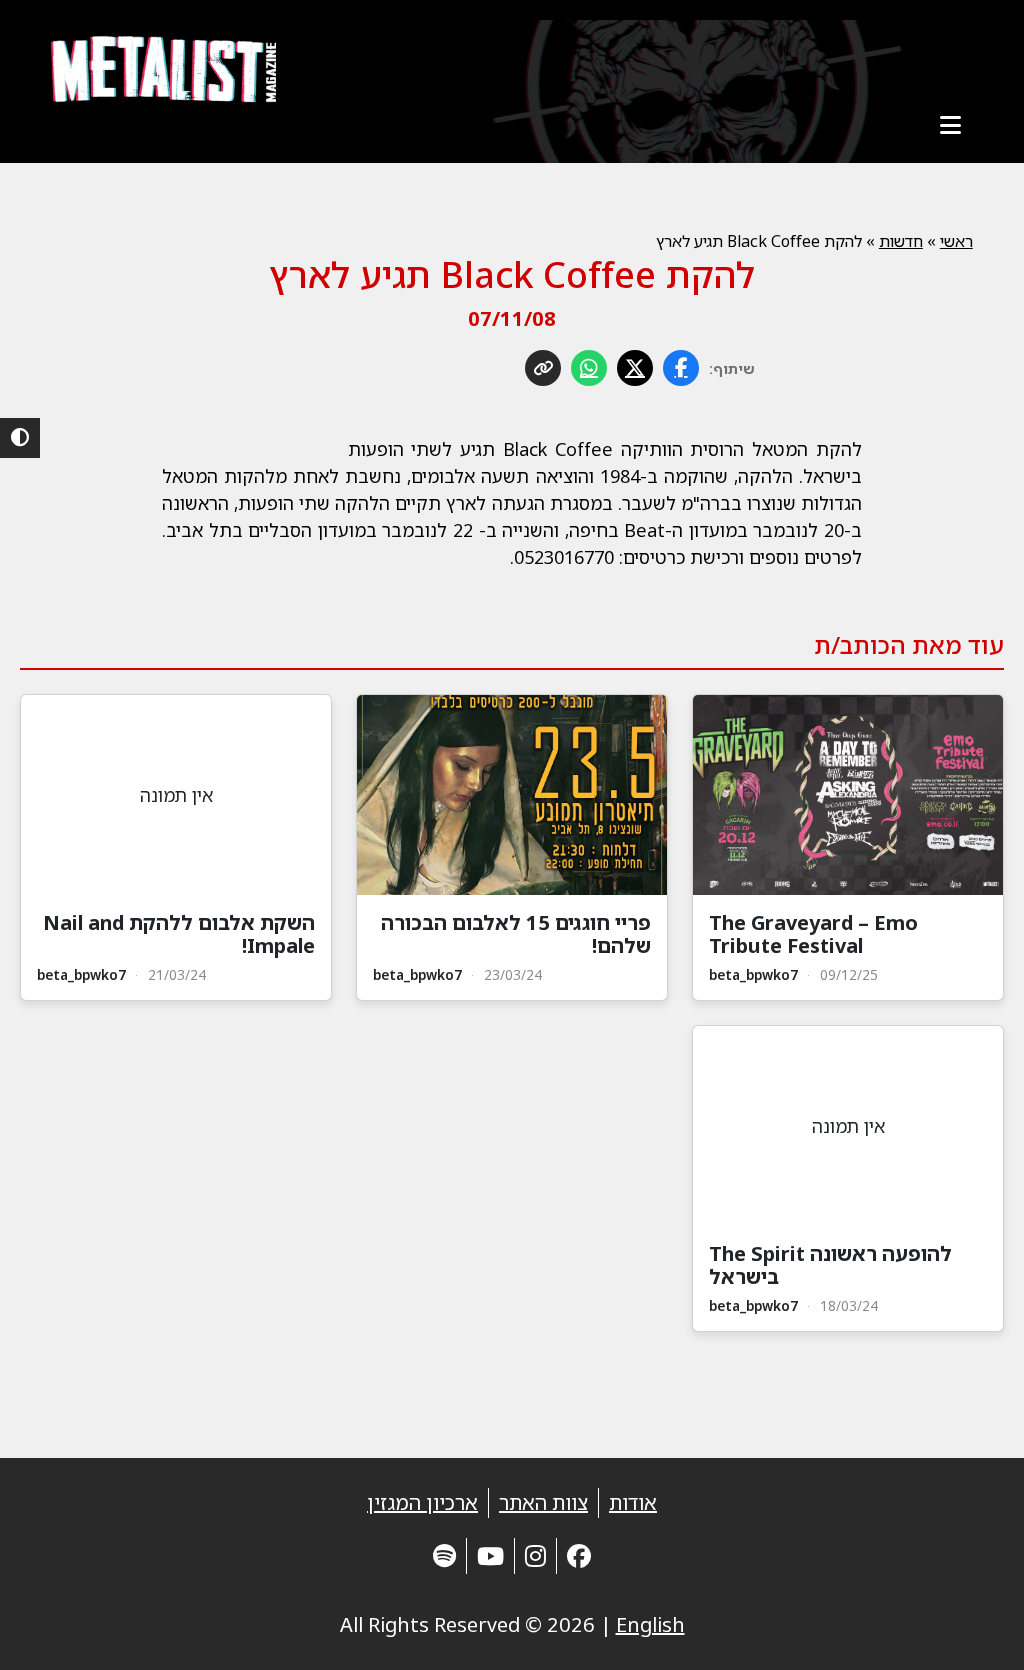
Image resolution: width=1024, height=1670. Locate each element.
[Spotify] (444, 1555)
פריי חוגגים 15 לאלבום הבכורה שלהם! (516, 934)
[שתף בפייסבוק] (681, 368)
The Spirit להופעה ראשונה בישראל (830, 1265)
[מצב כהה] (20, 438)
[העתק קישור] (543, 368)
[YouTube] (490, 1555)
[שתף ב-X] (635, 368)
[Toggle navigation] (951, 125)
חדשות (901, 241)
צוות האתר (543, 1502)
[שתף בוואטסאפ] (589, 368)
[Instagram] (535, 1555)
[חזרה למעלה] (974, 1630)
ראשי (956, 241)
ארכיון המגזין (422, 1502)
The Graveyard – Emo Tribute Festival (813, 934)
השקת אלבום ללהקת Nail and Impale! (179, 934)
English (650, 1624)
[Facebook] (579, 1555)
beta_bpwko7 (753, 974)
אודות (633, 1502)
